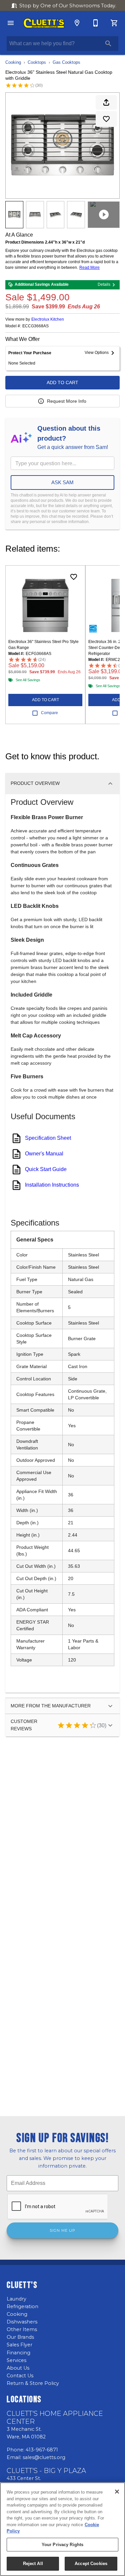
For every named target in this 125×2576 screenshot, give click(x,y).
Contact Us (20, 2376)
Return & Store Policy (33, 2383)
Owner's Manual (44, 1154)
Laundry (16, 2299)
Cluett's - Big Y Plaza (46, 2471)
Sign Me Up (62, 2230)
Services (16, 2360)
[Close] (117, 2492)
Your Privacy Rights (62, 2545)
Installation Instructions (52, 1185)
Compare (49, 713)
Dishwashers (22, 2322)
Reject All (33, 2564)
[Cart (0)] (114, 23)
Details (104, 284)
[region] (62, 2529)
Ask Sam (62, 482)
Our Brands (20, 2337)
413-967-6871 (42, 2450)
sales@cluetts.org (44, 2457)
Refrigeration (22, 2307)
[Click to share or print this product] (106, 102)
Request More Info (67, 401)
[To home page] (44, 23)
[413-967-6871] (96, 23)
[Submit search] (108, 44)
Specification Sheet (48, 1138)
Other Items (22, 2329)
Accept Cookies (91, 2564)
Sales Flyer (19, 2345)
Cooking (13, 62)
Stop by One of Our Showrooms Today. (68, 6)
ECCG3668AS (35, 326)
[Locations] (77, 23)
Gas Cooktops (66, 62)
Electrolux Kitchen (48, 319)
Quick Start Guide (46, 1169)
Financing (18, 2353)
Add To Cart (62, 382)
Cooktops (37, 62)
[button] (11, 23)
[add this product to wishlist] (106, 119)
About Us (18, 2368)
